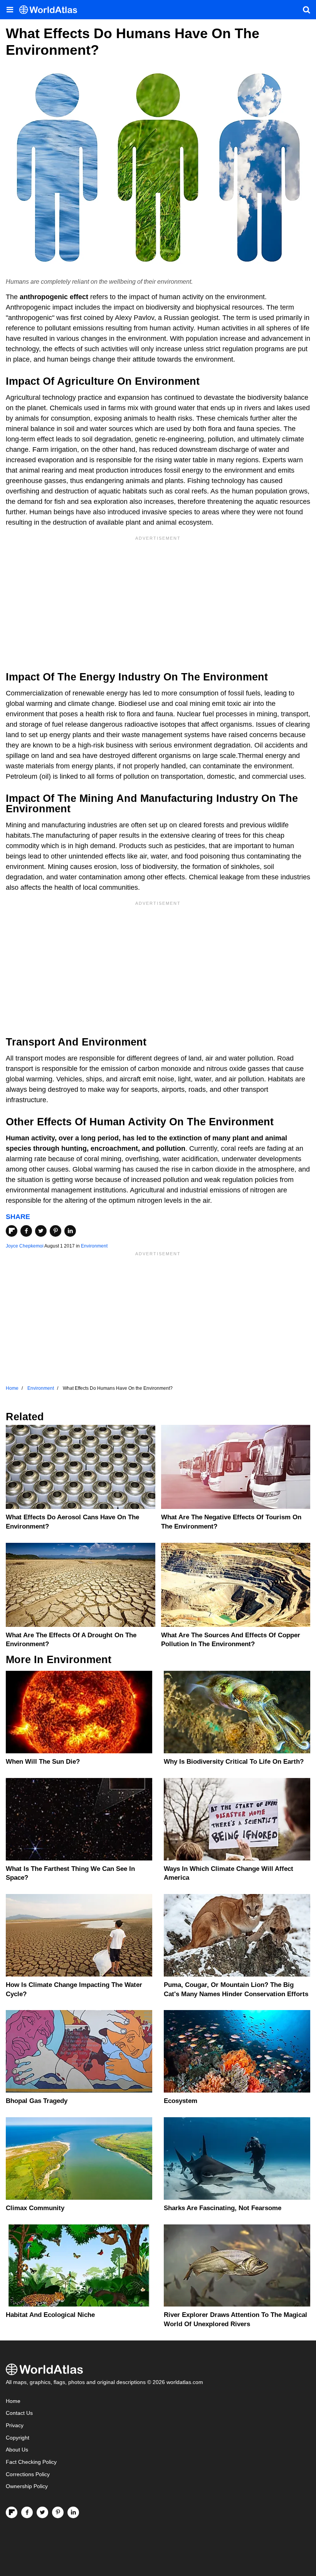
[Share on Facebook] (26, 1231)
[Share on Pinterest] (55, 1231)
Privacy (15, 2425)
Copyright (18, 2438)
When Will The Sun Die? (43, 1762)
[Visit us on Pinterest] (58, 2512)
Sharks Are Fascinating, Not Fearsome (223, 2208)
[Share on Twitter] (41, 1231)
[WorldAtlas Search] (306, 10)
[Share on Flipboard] (12, 1231)
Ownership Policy (27, 2486)
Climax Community (35, 2208)
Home (13, 2401)
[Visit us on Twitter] (42, 2512)
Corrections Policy (28, 2474)
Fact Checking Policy (31, 2462)
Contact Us (19, 2413)
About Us (17, 2450)
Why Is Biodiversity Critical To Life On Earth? (234, 1762)
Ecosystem (181, 2101)
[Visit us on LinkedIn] (73, 2512)
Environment (94, 1246)
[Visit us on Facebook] (27, 2512)
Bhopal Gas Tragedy (37, 2101)
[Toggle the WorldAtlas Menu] (10, 10)
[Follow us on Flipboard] (12, 2512)
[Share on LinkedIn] (70, 1231)
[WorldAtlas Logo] (51, 10)
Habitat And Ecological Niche (50, 2315)
